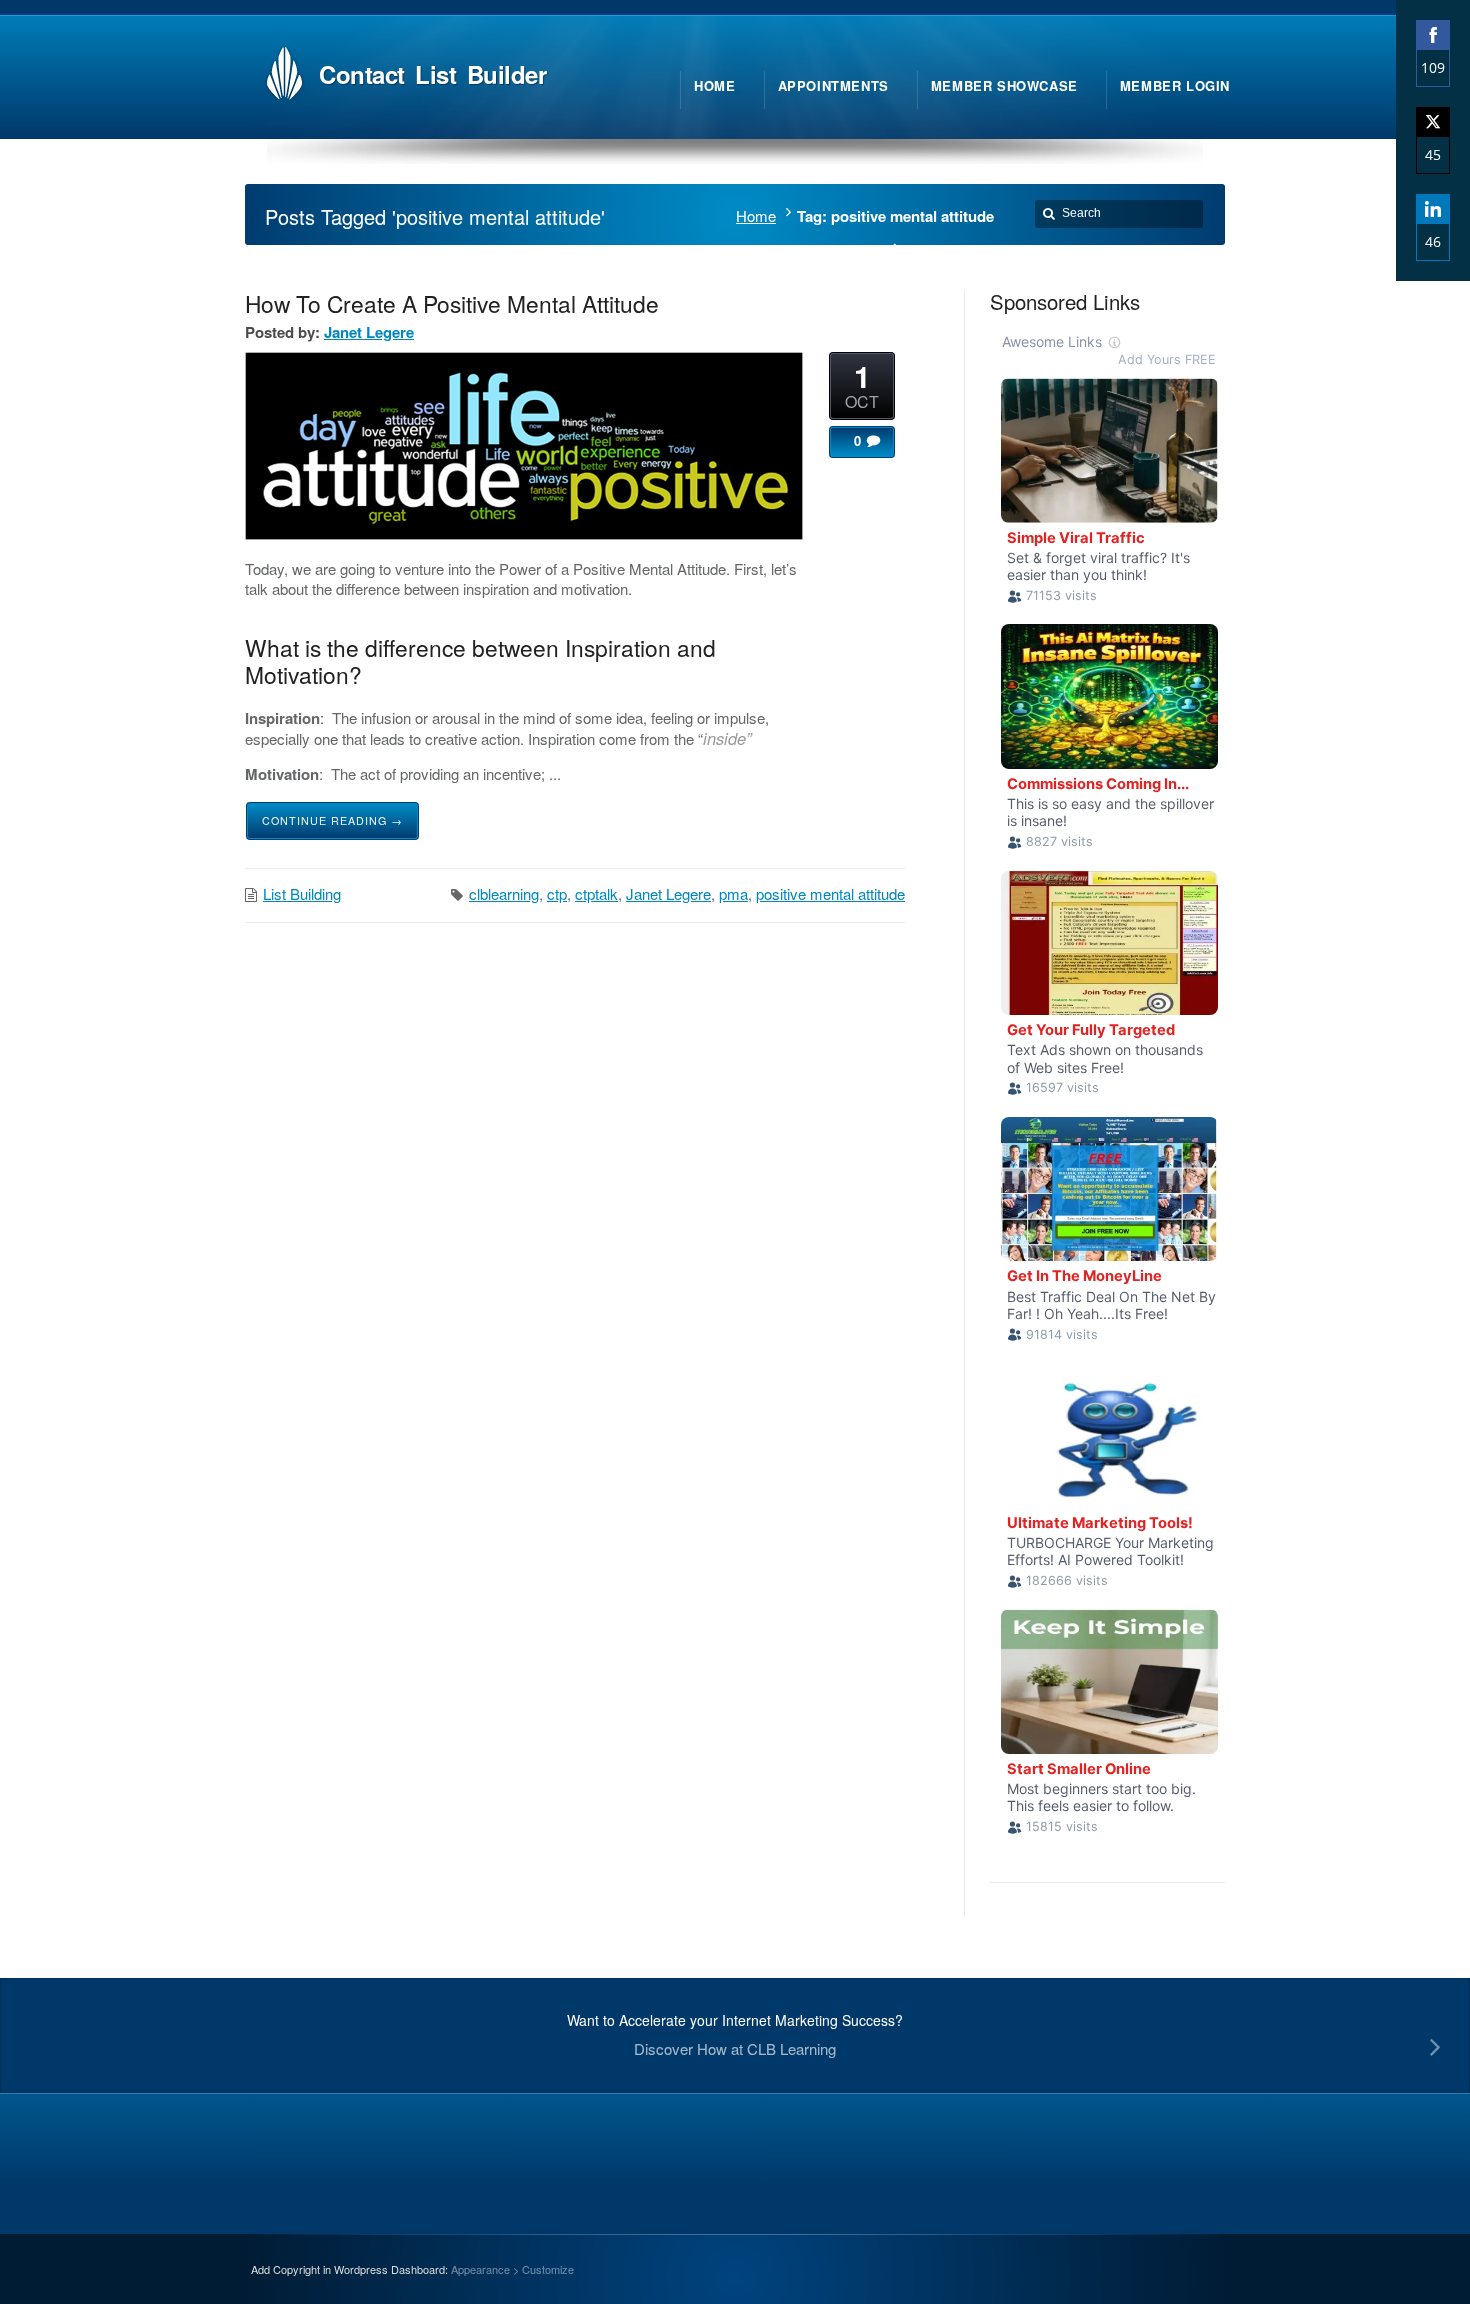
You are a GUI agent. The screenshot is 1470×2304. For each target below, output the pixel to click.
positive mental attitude (830, 893)
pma (733, 893)
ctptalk (596, 893)
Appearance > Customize (512, 2269)
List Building (302, 893)
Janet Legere (369, 332)
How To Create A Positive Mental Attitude (452, 303)
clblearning (504, 893)
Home (756, 215)
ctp (557, 893)
